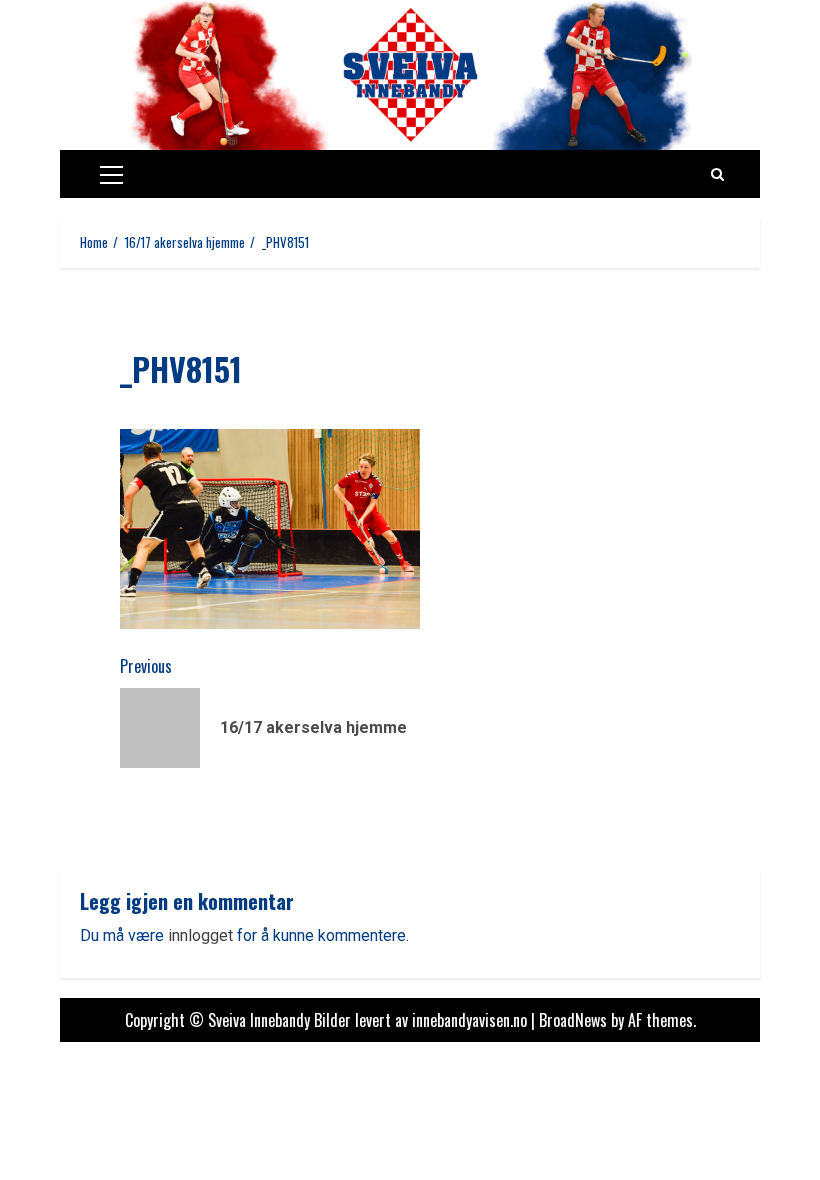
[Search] (717, 174)
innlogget (200, 935)
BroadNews (573, 1020)
